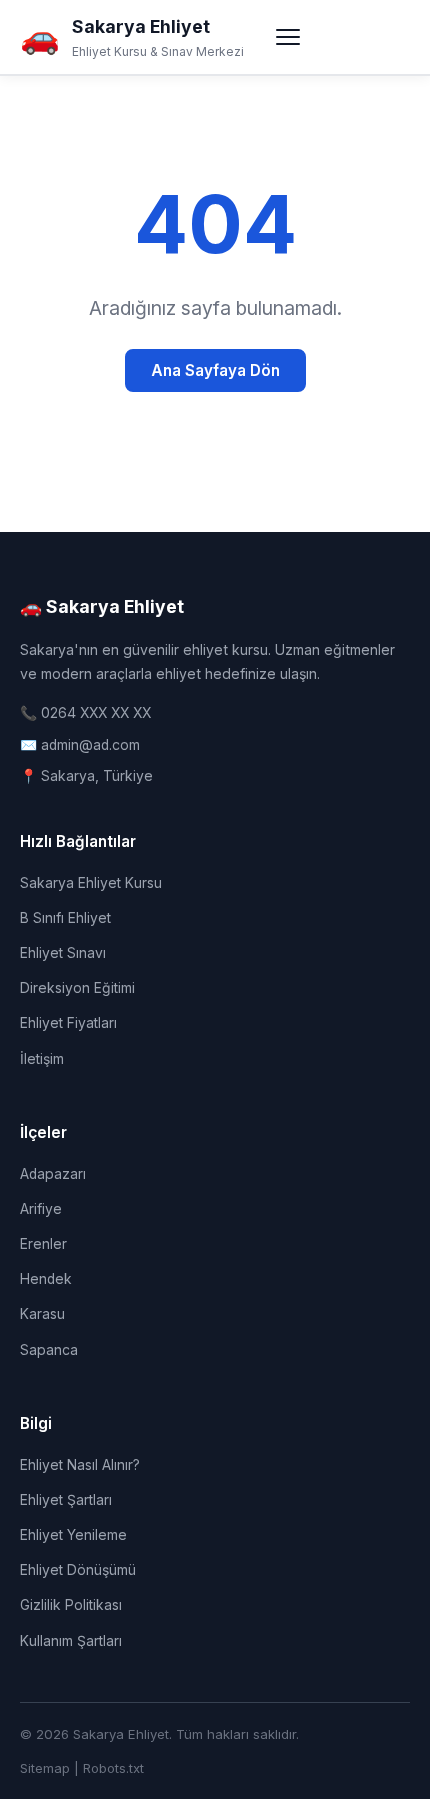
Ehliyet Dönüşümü (78, 1570)
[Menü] (288, 37)
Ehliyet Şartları (66, 1500)
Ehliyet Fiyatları (68, 1023)
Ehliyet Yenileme (73, 1535)
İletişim (42, 1059)
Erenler (43, 1244)
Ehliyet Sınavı (63, 953)
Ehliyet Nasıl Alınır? (80, 1465)
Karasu (42, 1314)
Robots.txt (113, 1768)
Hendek (46, 1279)
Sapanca (49, 1350)
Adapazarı (53, 1174)
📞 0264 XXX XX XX (85, 713)
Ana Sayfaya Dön (215, 370)
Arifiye (41, 1209)
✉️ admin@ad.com (80, 745)
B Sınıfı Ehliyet (65, 918)
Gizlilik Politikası (71, 1605)
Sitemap (45, 1768)
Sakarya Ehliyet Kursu (91, 883)
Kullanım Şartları (71, 1641)
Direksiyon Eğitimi (77, 988)
